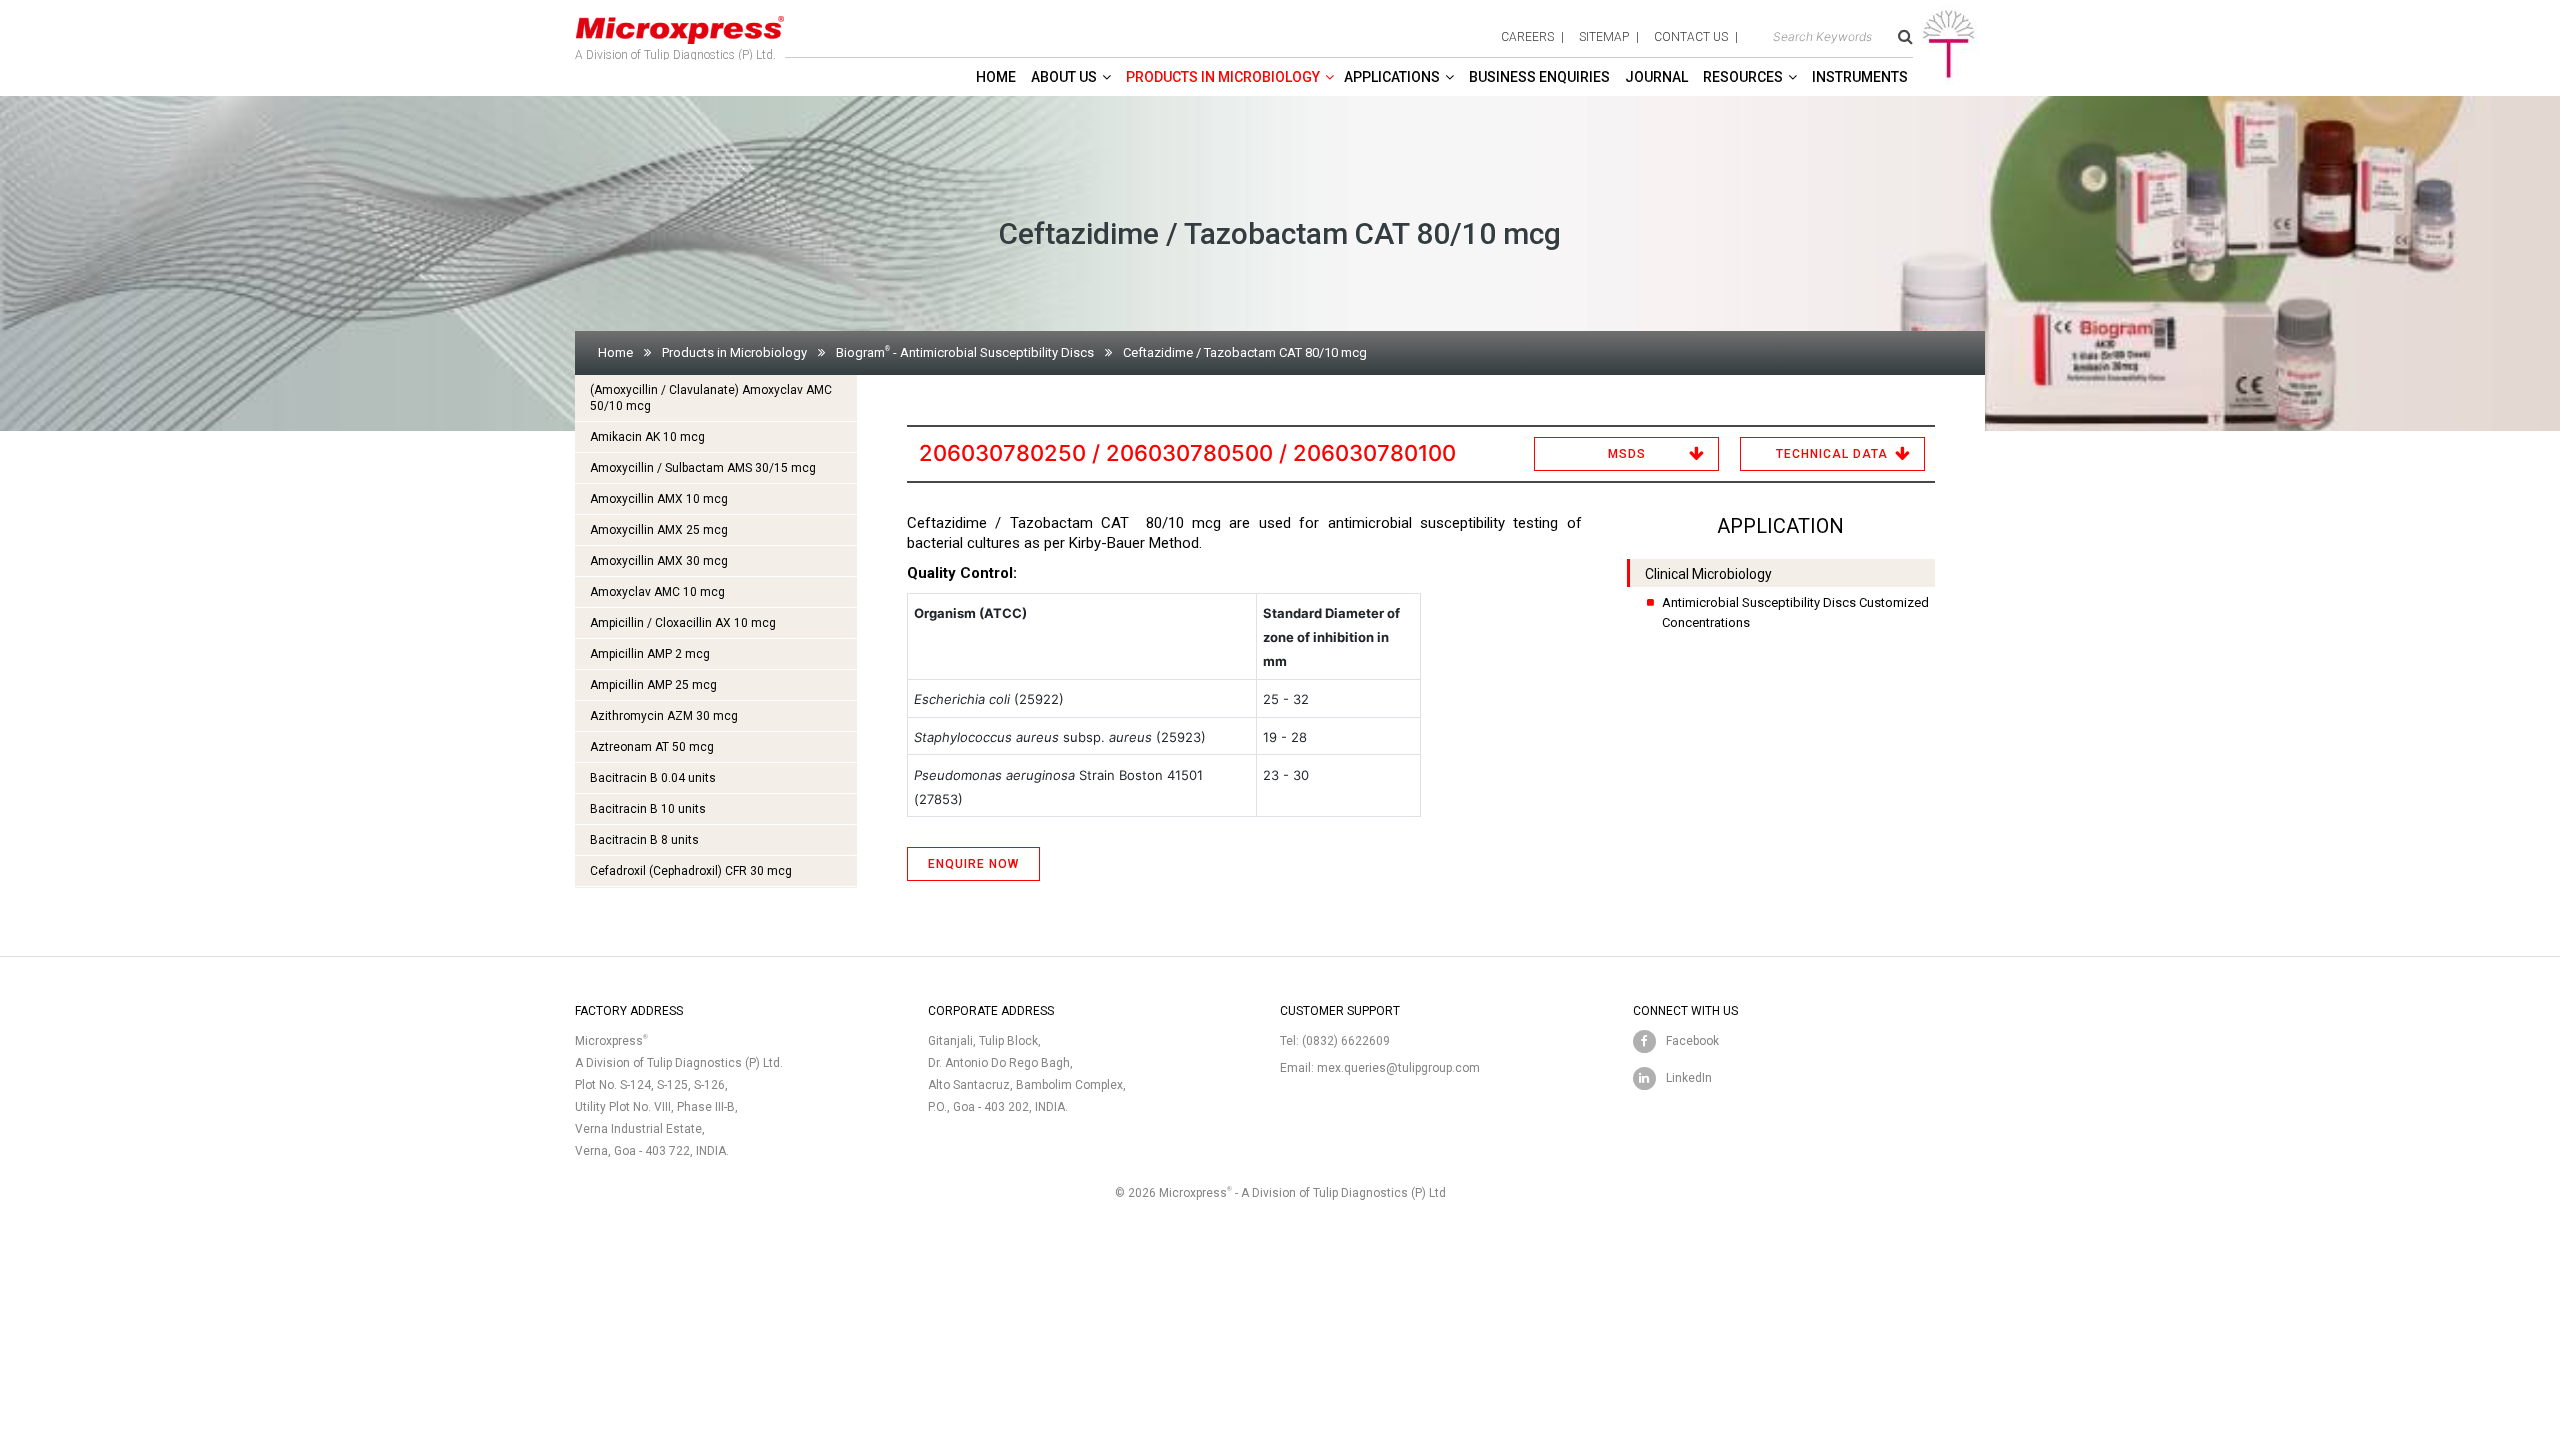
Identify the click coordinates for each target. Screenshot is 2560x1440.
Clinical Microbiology (1708, 574)
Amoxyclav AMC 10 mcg (657, 592)
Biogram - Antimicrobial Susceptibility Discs (965, 352)
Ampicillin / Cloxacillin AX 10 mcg (683, 623)
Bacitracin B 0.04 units (653, 778)
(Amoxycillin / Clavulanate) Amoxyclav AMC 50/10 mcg (711, 398)
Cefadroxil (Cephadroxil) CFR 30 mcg (691, 871)
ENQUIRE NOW (973, 864)
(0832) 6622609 (1346, 1041)
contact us (1691, 37)
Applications (1392, 77)
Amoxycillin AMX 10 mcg (659, 499)
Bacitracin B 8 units (644, 840)
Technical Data (1832, 454)
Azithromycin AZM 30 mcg (664, 716)
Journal (1656, 77)
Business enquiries (1539, 77)
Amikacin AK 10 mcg (647, 437)
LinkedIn (1689, 1078)
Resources (1743, 77)
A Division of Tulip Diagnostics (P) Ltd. (675, 55)
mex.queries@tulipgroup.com (1398, 1068)
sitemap (1604, 37)
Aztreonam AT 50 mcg (652, 747)
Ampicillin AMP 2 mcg (650, 654)
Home (996, 77)
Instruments (1860, 77)
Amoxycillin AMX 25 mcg (659, 530)
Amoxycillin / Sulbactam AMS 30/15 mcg (703, 468)
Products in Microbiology (1223, 77)
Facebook (1692, 1041)
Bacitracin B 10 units (648, 809)
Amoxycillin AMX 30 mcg (659, 561)
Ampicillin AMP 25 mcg (653, 685)
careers (1527, 37)
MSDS (1627, 454)
